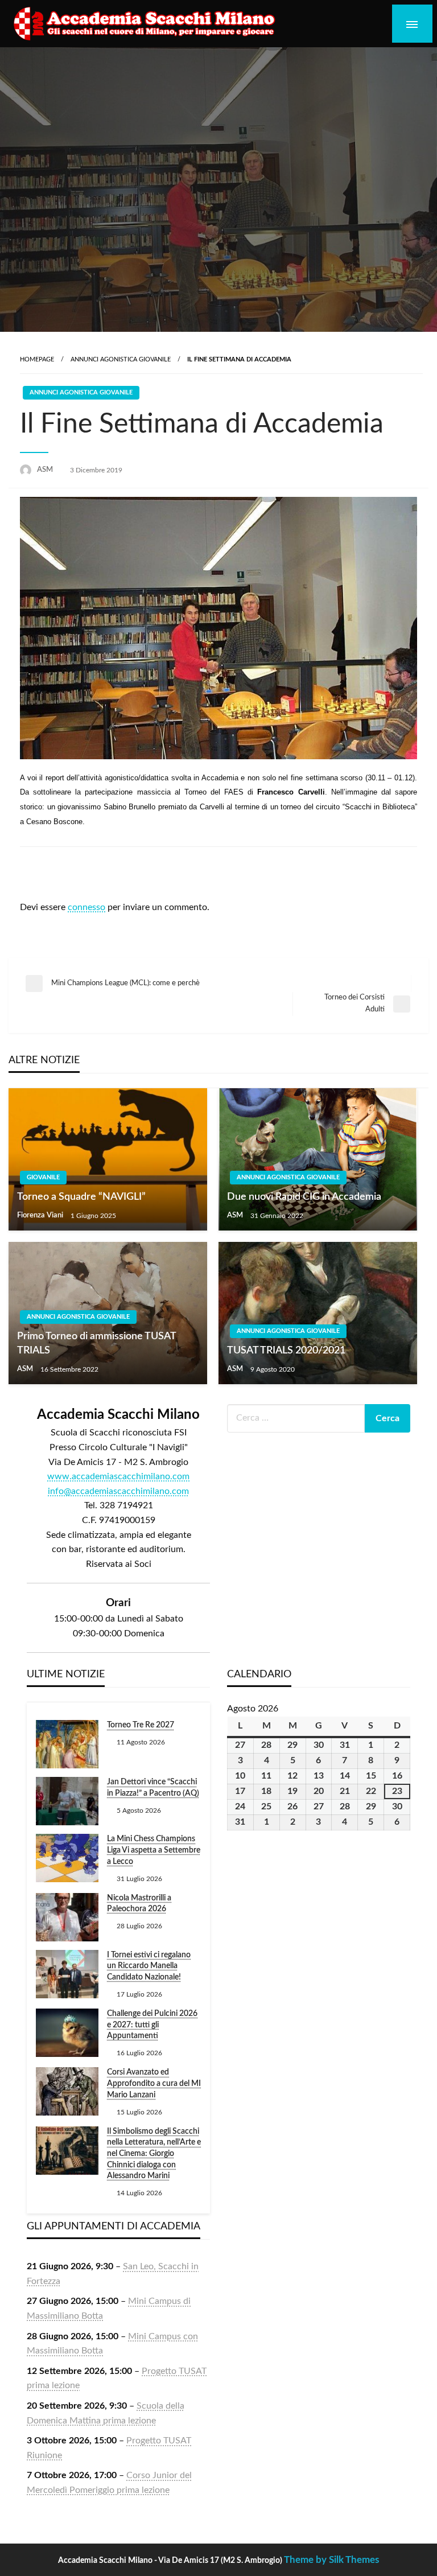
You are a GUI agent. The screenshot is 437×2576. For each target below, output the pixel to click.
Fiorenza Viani (41, 1215)
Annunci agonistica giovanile (121, 359)
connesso (86, 907)
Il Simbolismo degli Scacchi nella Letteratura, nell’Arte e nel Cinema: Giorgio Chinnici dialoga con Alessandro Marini (154, 2154)
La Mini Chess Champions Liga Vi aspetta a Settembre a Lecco (154, 1850)
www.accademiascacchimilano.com (118, 1476)
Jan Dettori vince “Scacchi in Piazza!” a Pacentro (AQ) (153, 1788)
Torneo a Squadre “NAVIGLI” (81, 1197)
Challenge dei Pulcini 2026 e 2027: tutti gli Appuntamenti (152, 2025)
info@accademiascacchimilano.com (118, 1491)
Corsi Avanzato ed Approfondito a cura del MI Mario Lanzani (154, 2083)
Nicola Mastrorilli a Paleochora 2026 (139, 1904)
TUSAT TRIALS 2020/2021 (286, 1351)
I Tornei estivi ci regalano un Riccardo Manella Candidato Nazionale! (149, 1966)
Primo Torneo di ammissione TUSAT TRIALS (96, 1343)
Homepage (37, 359)
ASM (46, 470)
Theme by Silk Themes (331, 2560)
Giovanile (43, 1177)
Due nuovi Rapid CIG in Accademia (304, 1197)
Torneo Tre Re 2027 (141, 1725)
